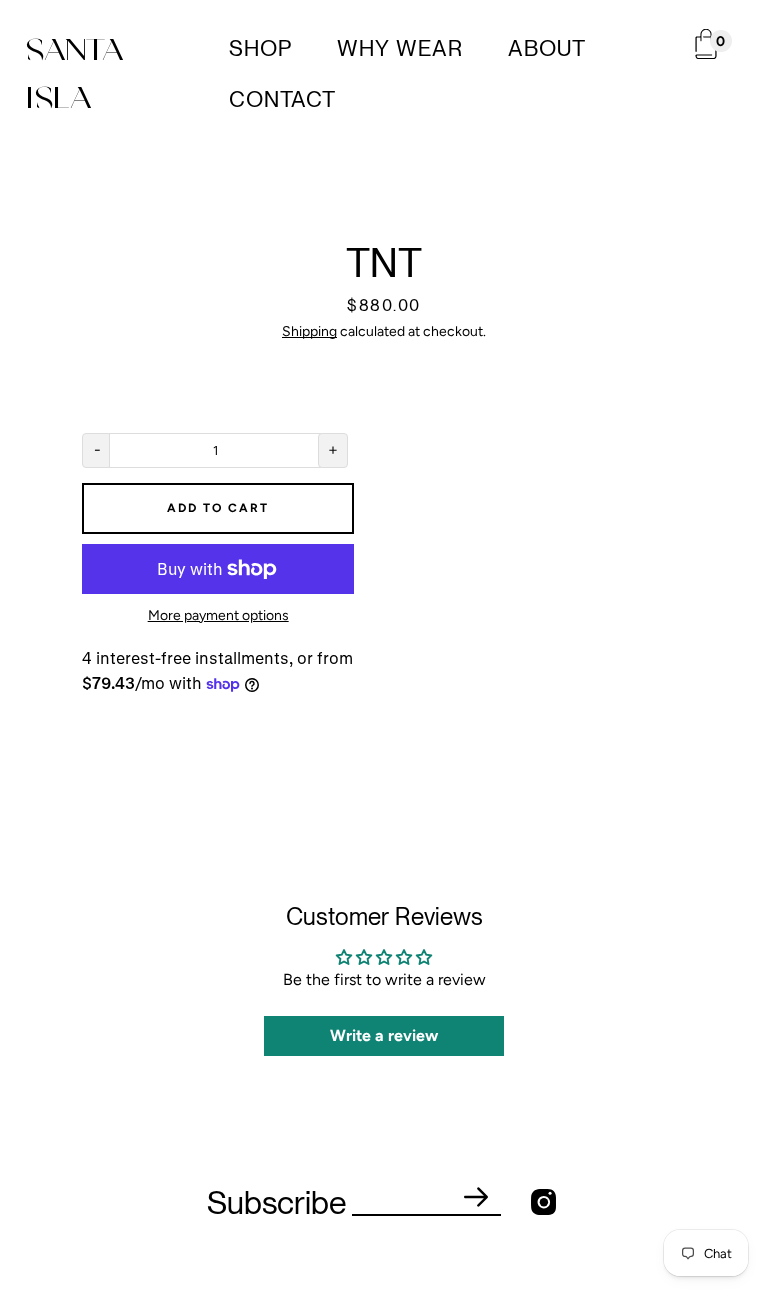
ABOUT (547, 48)
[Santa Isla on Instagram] (543, 1202)
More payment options (218, 615)
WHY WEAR (400, 48)
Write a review (384, 1035)
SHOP (260, 48)
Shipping (309, 331)
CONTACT (282, 99)
